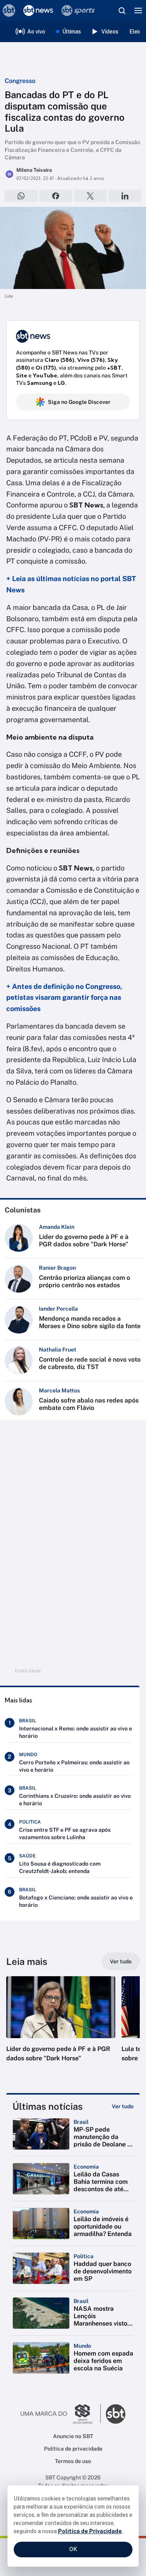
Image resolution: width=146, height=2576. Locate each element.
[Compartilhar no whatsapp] (21, 196)
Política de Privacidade (90, 2531)
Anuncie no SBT (73, 2436)
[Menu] (138, 11)
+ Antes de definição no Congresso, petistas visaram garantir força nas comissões (64, 998)
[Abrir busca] (122, 11)
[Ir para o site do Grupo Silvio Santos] (61, 2414)
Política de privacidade (73, 2449)
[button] (61, 2027)
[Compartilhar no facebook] (56, 196)
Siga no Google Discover (79, 402)
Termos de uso (73, 2461)
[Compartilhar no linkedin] (125, 196)
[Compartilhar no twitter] (91, 196)
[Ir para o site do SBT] (116, 2414)
